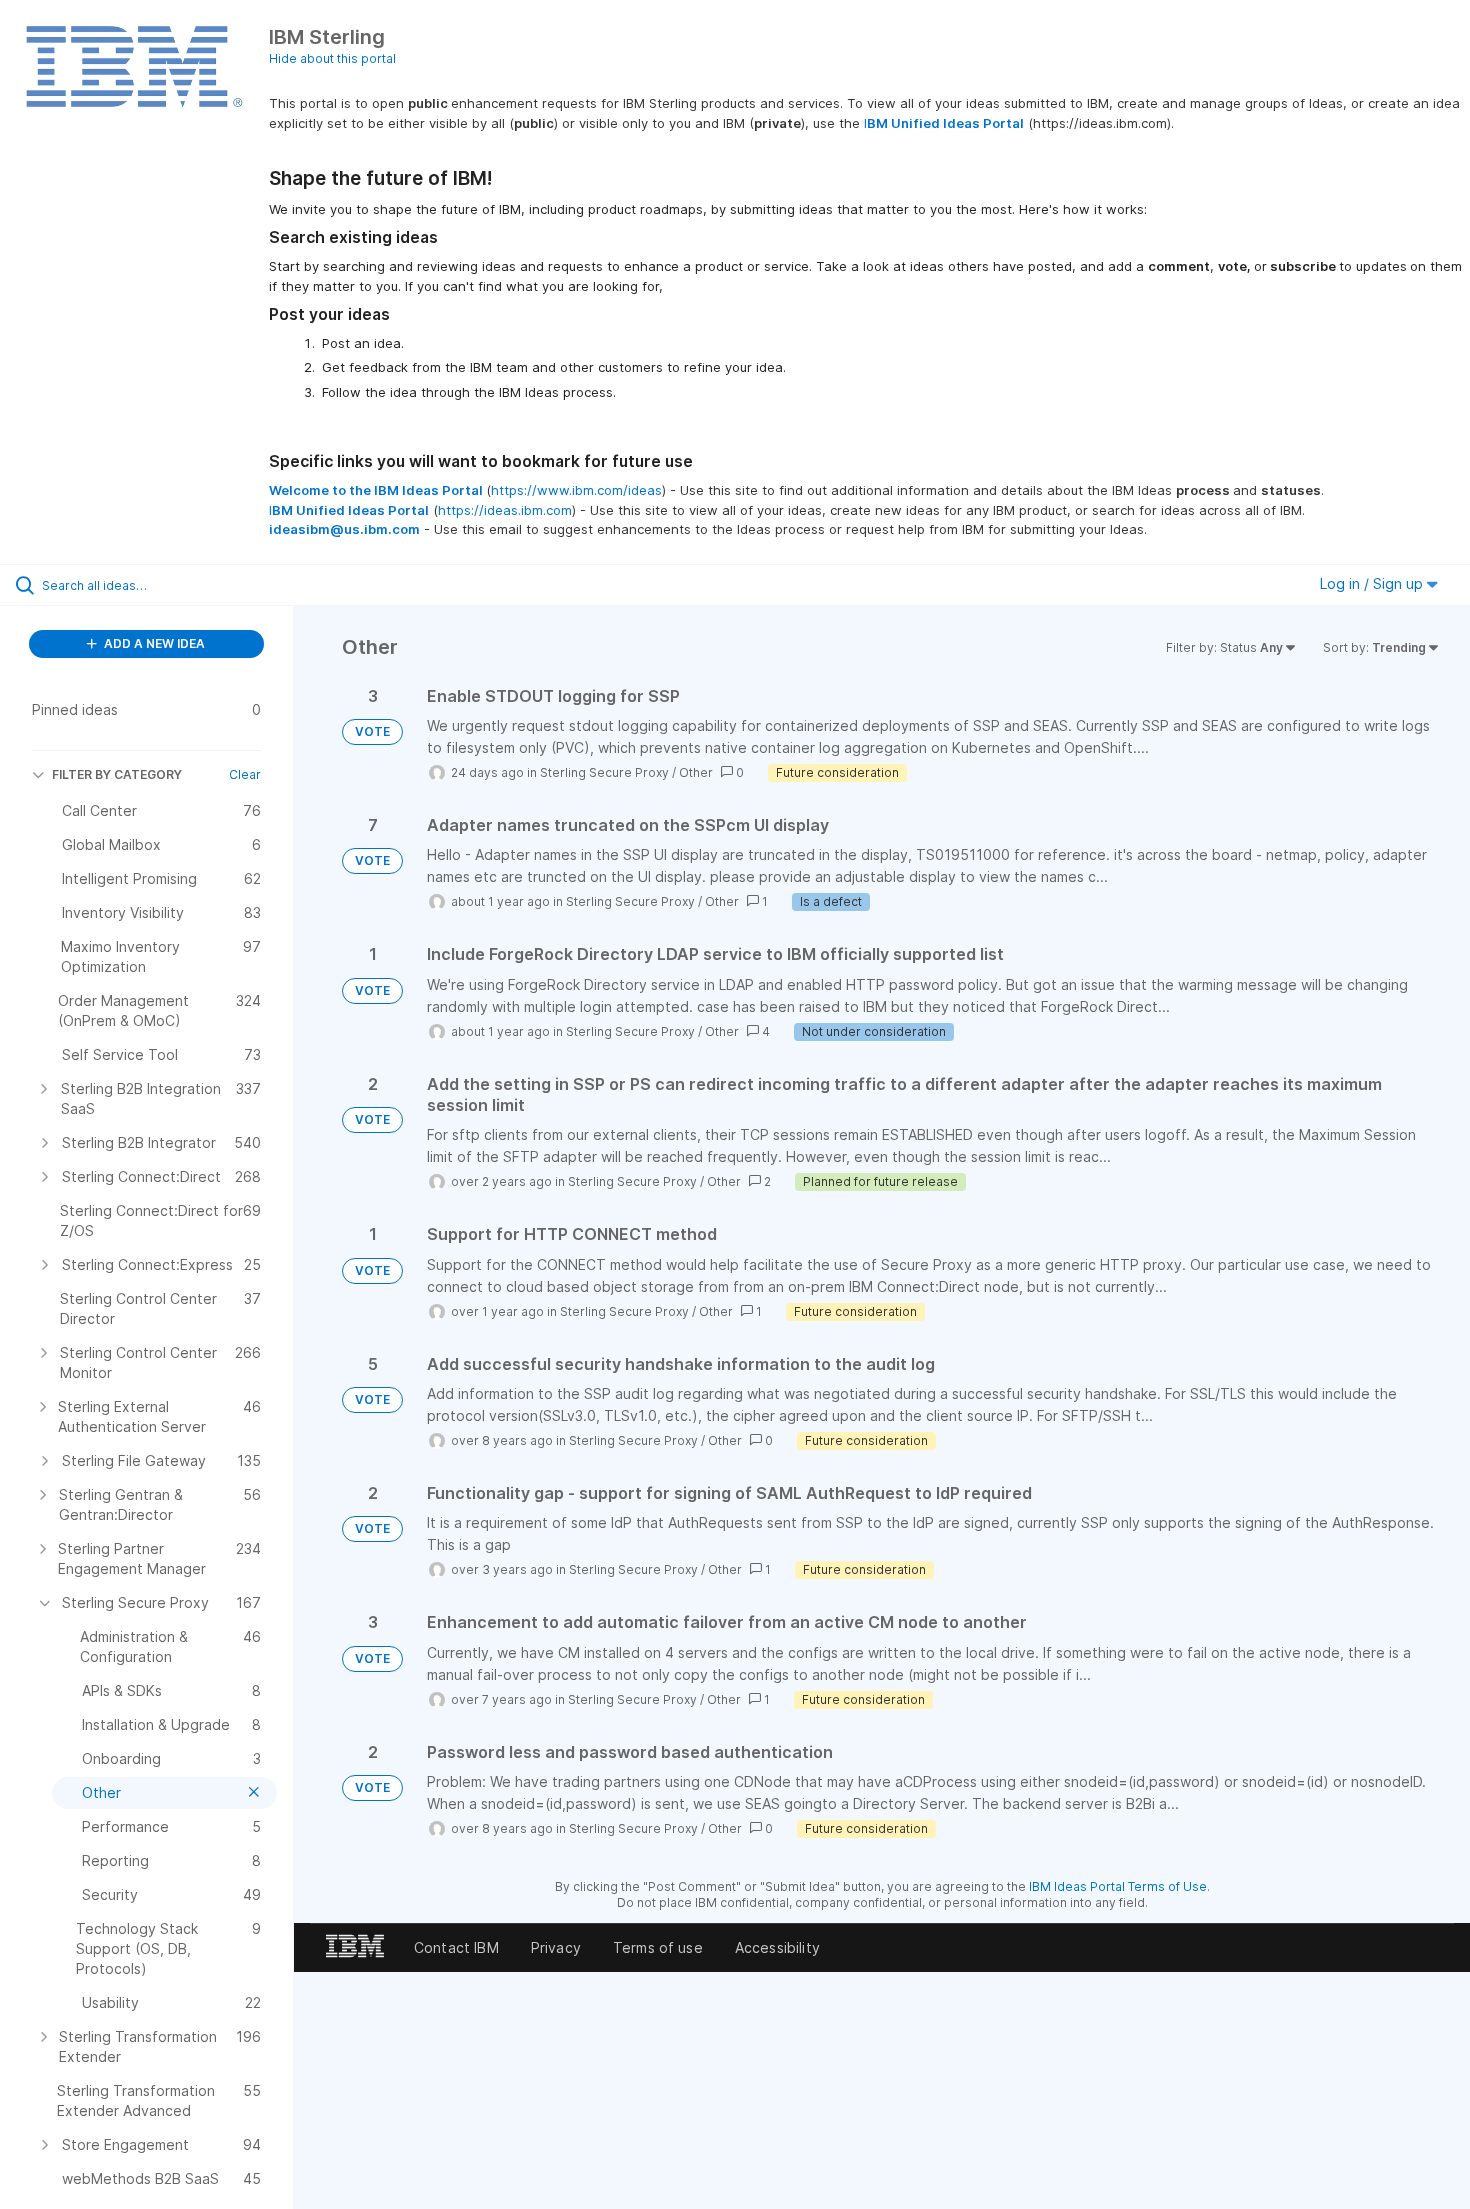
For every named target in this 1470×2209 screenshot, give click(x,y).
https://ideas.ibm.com (505, 510)
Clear (245, 774)
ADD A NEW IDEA (153, 643)
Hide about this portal (332, 58)
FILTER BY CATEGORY (117, 774)
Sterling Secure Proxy (604, 772)
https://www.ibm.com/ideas (576, 490)
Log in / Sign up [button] (1373, 583)
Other (696, 772)
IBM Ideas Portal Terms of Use (1118, 1886)
